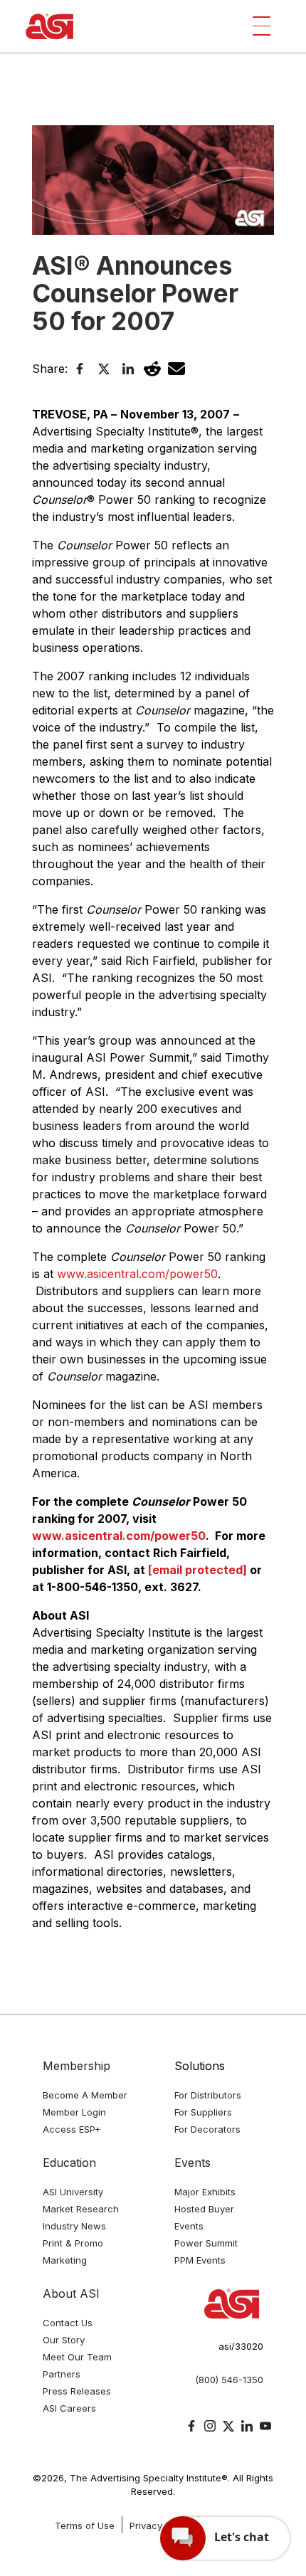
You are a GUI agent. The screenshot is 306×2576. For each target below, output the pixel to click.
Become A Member (85, 2095)
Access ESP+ (72, 2129)
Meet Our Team (77, 2357)
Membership (76, 2066)
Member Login (74, 2112)
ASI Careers (69, 2408)
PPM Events (200, 2260)
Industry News (74, 2226)
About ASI (71, 2293)
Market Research (81, 2209)
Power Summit (206, 2243)
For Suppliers (203, 2112)
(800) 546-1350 (229, 2380)
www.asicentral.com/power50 (137, 1274)
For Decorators (207, 2129)
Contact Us (68, 2323)
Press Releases (77, 2391)
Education (69, 2163)
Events (192, 2163)
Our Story (64, 2340)
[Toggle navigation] (262, 26)
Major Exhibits (205, 2192)
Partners (62, 2374)
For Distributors (208, 2095)
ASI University (73, 2192)
